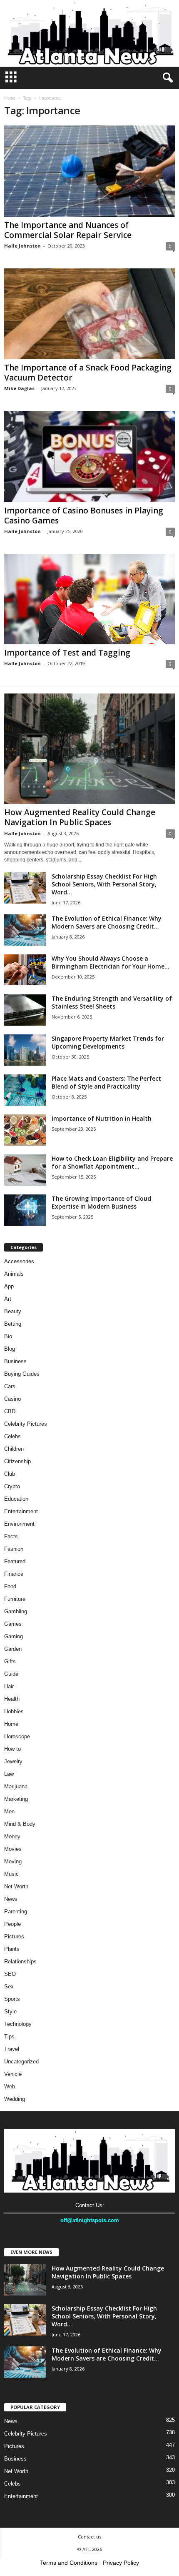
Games (13, 1624)
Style (10, 2011)
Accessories (19, 1261)
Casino (12, 1399)
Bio (8, 1336)
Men (9, 1811)
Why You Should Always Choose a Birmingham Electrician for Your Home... (111, 962)
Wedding (15, 2099)
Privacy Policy (121, 2563)
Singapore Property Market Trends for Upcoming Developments (108, 1042)
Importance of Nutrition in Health (102, 1118)
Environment (19, 1524)
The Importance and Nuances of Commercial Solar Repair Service (68, 230)
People (12, 1924)
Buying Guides (22, 1374)
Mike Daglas (19, 388)
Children (14, 1449)
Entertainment (21, 1511)
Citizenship (17, 1461)
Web (10, 2087)
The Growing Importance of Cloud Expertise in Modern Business (101, 1202)
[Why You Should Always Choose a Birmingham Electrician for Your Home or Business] (25, 970)
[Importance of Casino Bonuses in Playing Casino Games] (89, 457)
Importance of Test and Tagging (67, 653)
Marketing (16, 1799)
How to (12, 1749)
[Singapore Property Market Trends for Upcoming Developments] (25, 1050)
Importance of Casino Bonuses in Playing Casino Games (84, 516)
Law (9, 1774)
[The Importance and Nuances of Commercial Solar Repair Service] (89, 171)
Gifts (10, 1661)
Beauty (13, 1311)
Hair (9, 1686)
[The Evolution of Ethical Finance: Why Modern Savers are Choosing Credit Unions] (25, 930)
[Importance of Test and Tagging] (89, 599)
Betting (13, 1324)
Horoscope (17, 1736)
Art (8, 1299)
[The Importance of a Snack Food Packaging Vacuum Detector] (89, 314)
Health (12, 1699)
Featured (15, 1561)
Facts (11, 1536)
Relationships (20, 1961)
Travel (12, 2049)
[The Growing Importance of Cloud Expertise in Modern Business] (25, 1210)
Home (10, 98)
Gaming (14, 1636)
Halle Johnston (22, 246)
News (11, 1899)
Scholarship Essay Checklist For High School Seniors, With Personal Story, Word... (104, 884)
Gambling (16, 1611)
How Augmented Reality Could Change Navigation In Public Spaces (80, 817)
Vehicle (13, 2074)
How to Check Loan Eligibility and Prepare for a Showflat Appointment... (112, 1162)
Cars (10, 1386)
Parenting (16, 1911)
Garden (13, 1649)
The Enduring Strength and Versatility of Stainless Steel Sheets (112, 1002)
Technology (18, 2024)
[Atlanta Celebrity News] (89, 33)
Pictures (14, 1936)
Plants (12, 1949)
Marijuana (16, 1786)
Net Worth (16, 1886)
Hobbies (14, 1711)
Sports (12, 1999)
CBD (10, 1411)
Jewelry (13, 1761)
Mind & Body (20, 1824)
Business (15, 1361)
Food (10, 1586)
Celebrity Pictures (26, 1424)
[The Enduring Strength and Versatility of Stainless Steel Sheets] (25, 1010)
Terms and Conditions (69, 2563)
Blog (10, 1349)
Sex (9, 1986)
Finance (14, 1574)
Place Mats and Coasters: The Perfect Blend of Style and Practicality (106, 1082)
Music (11, 1874)
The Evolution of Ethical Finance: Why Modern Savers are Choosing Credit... (107, 922)
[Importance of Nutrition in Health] (25, 1130)
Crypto (12, 1486)
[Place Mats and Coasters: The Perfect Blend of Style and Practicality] (25, 1090)
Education (16, 1499)
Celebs (12, 1436)
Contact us (89, 2537)
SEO (10, 1974)
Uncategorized (21, 2062)
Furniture (15, 1599)
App (9, 1286)
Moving (13, 1861)
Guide (11, 1674)
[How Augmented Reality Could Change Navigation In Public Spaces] (89, 749)
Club (10, 1474)
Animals (14, 1274)
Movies (13, 1849)
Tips (9, 2037)
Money (12, 1836)
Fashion (14, 1549)
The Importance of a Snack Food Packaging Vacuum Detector (88, 373)
